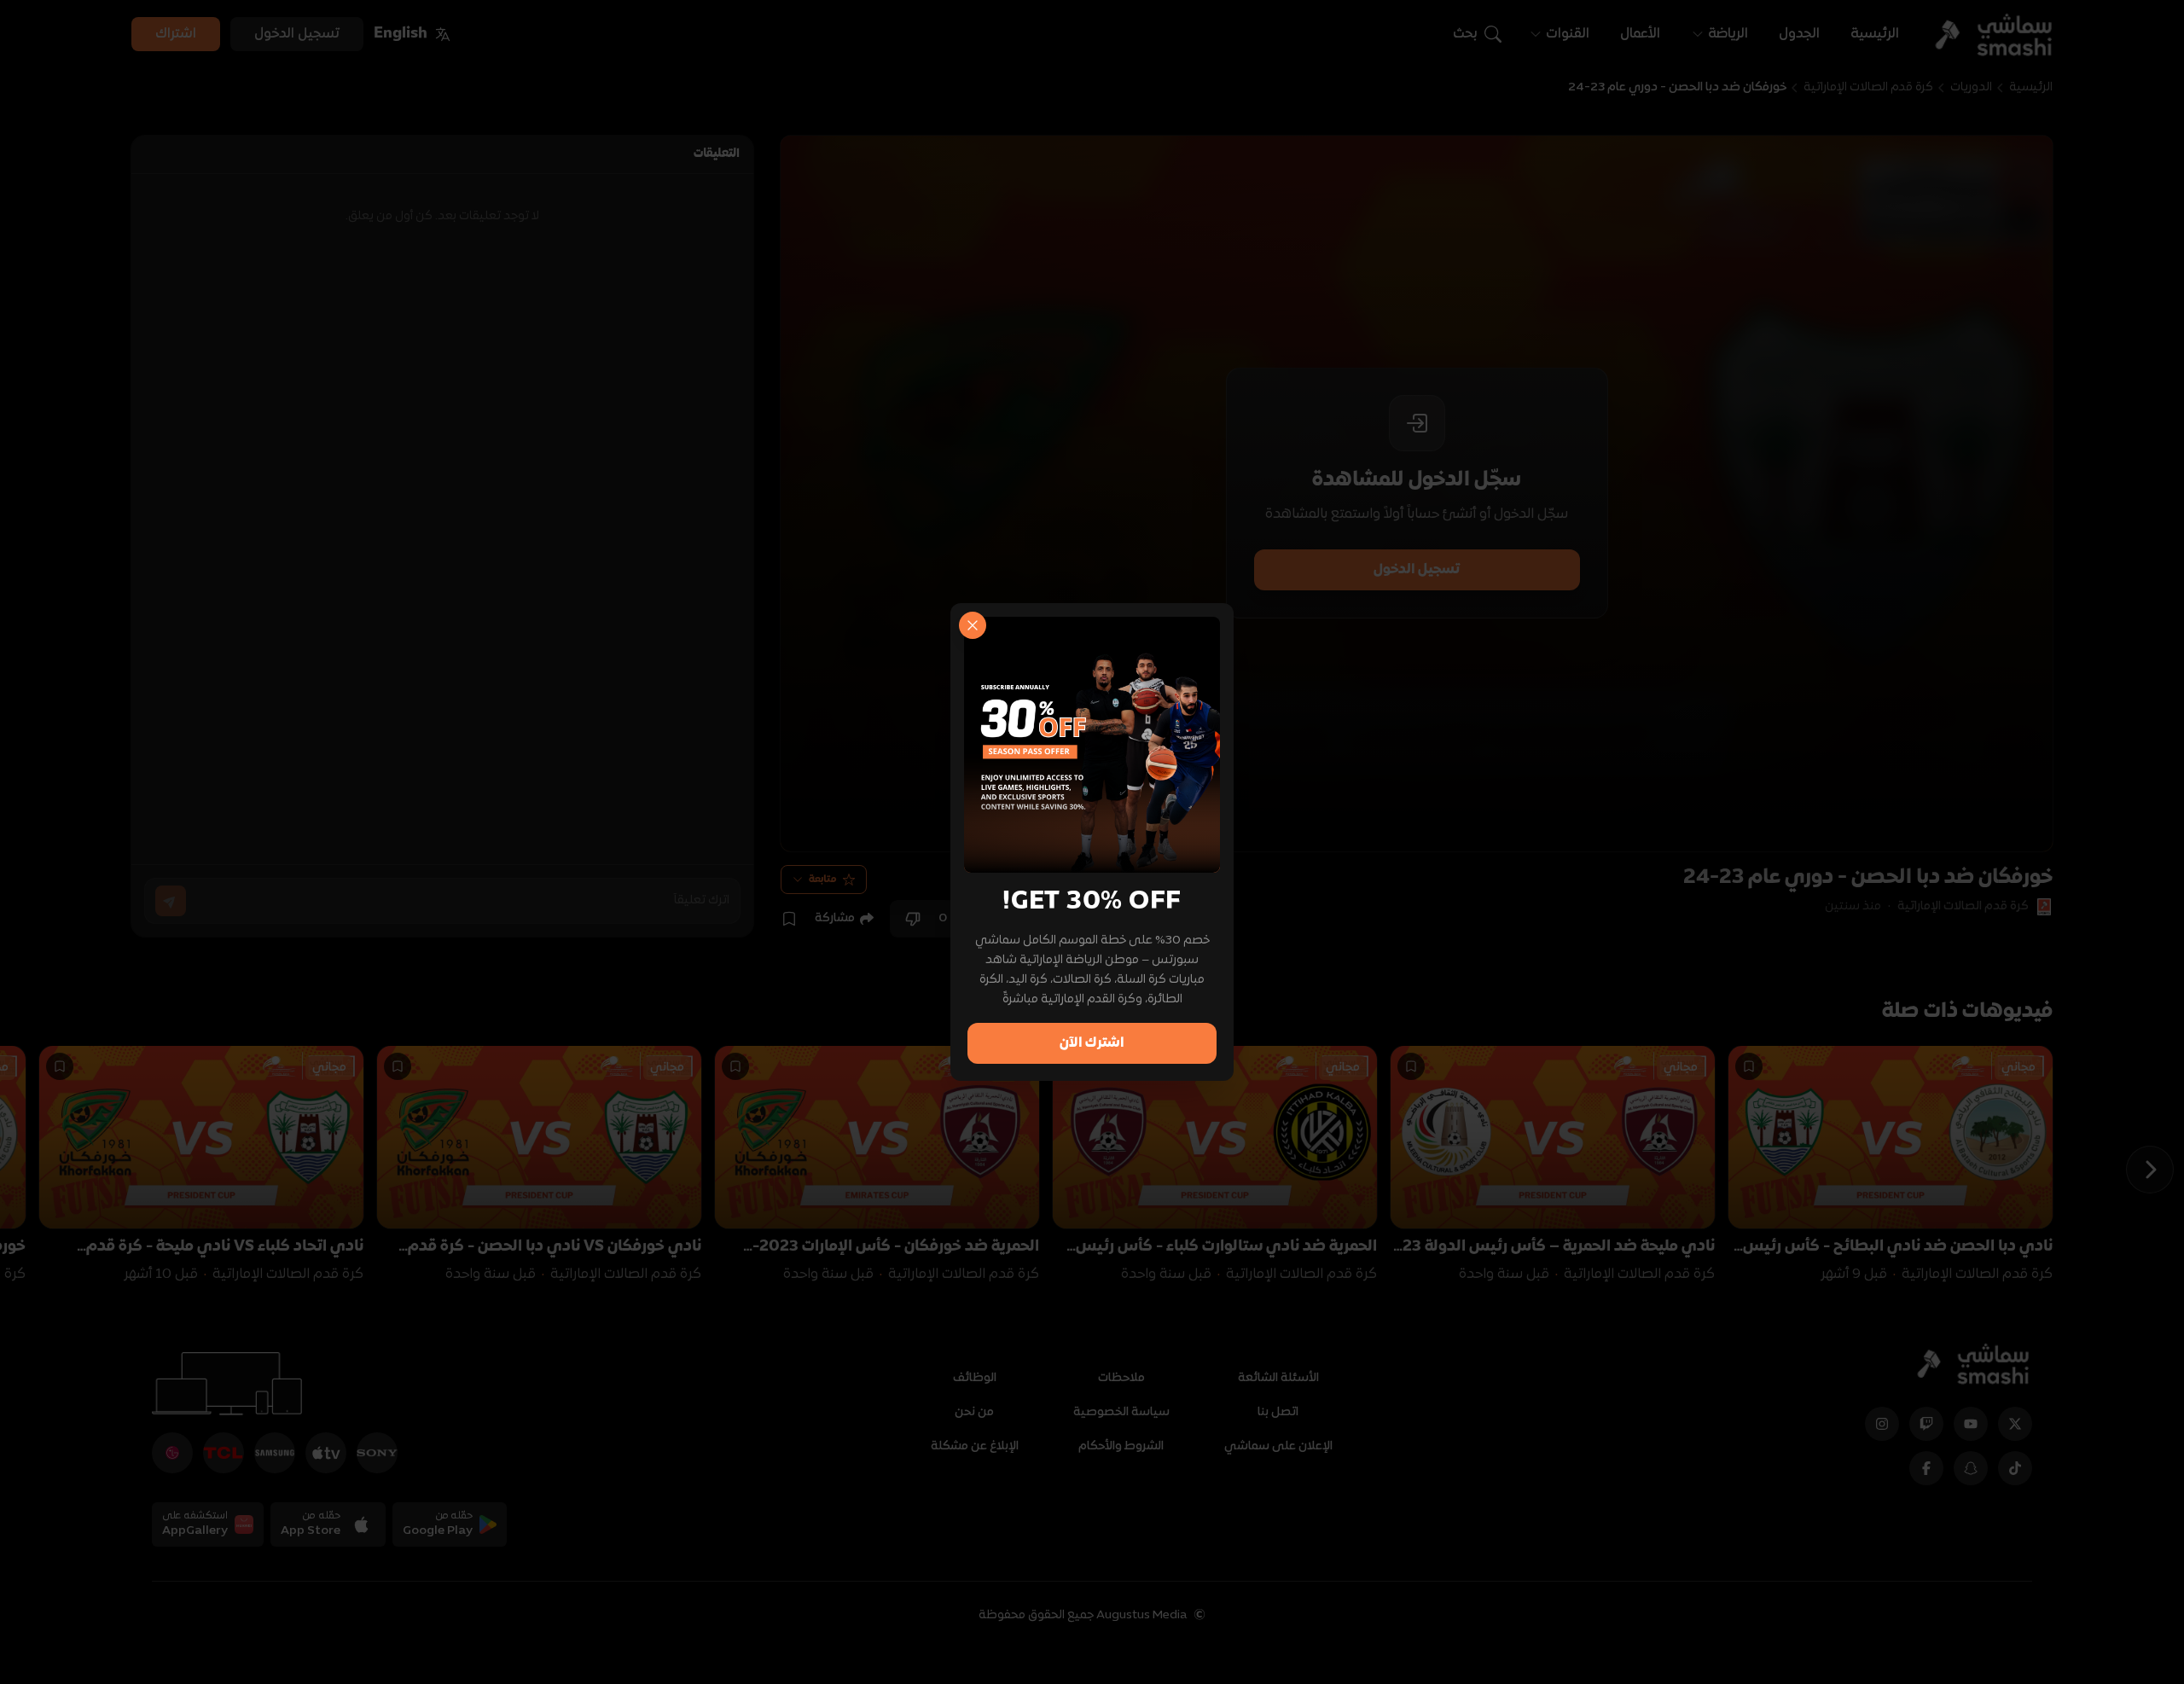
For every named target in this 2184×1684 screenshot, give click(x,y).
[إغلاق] (973, 625)
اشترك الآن (1092, 1043)
